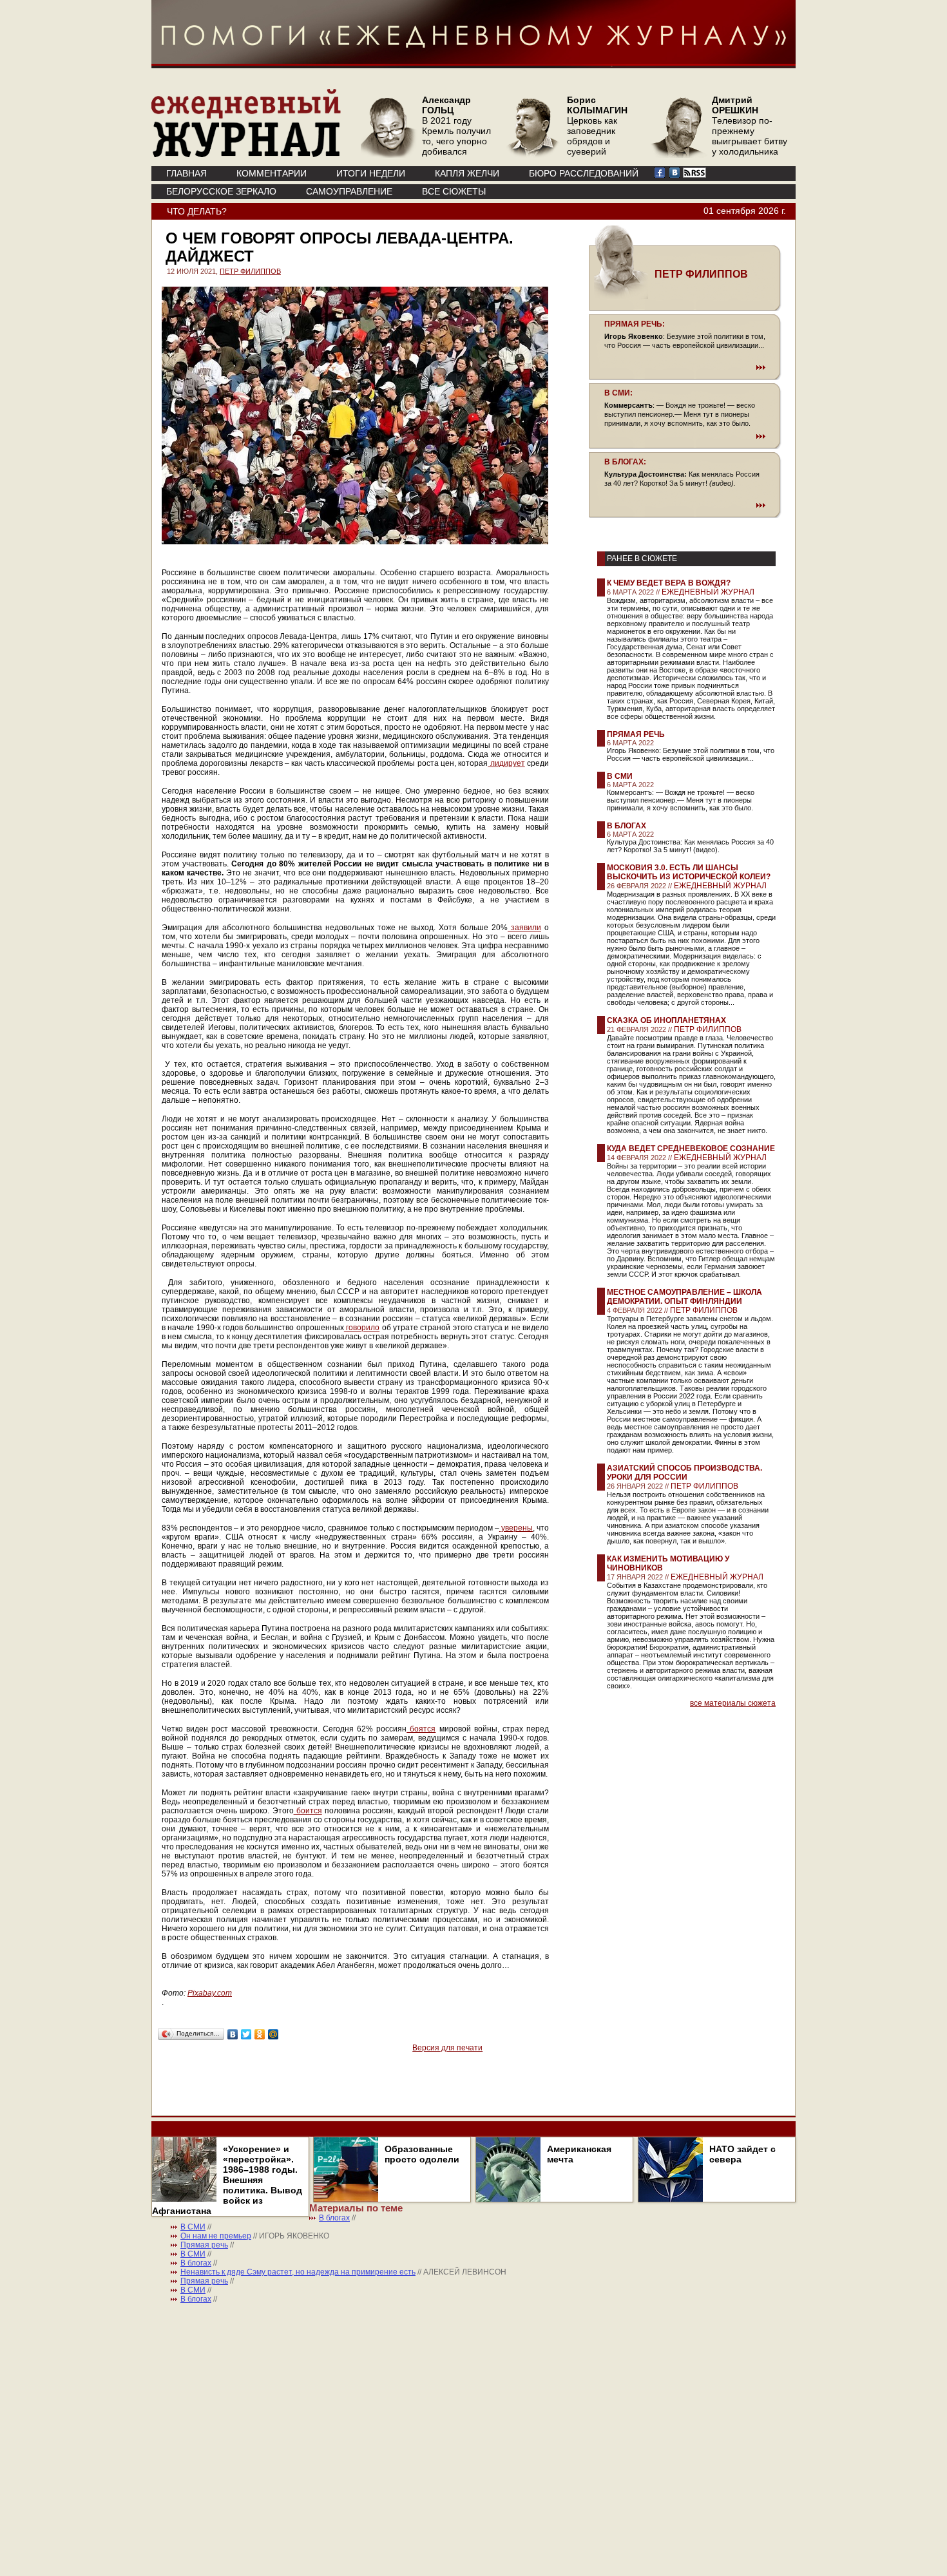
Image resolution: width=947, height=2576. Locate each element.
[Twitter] (246, 2034)
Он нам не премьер (216, 2236)
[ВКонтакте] (233, 2034)
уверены (516, 1528)
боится (308, 1811)
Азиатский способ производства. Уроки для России (684, 1473)
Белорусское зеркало (221, 191)
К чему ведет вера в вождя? (669, 583)
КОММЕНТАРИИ (272, 173)
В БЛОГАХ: (625, 462)
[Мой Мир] (273, 2034)
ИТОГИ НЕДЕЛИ (371, 173)
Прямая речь (636, 734)
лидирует (506, 763)
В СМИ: (618, 393)
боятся (421, 1729)
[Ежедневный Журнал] (246, 155)
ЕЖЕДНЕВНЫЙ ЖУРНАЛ (708, 592)
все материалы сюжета (733, 1703)
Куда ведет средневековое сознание (691, 1149)
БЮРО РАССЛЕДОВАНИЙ (584, 173)
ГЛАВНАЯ (187, 173)
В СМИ (620, 776)
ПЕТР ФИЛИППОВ (250, 271)
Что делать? (197, 211)
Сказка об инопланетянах (666, 1020)
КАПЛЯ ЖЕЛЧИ (467, 173)
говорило (362, 1328)
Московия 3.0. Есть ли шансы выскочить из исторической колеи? (689, 872)
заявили (524, 928)
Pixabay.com (210, 1993)
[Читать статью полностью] (685, 367)
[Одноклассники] (260, 2034)
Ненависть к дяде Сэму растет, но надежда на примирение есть (298, 2272)
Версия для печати (447, 2048)
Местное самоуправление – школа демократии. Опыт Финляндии (684, 1297)
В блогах (627, 826)
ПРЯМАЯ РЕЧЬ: (635, 324)
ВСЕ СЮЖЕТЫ (454, 191)
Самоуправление (349, 191)
